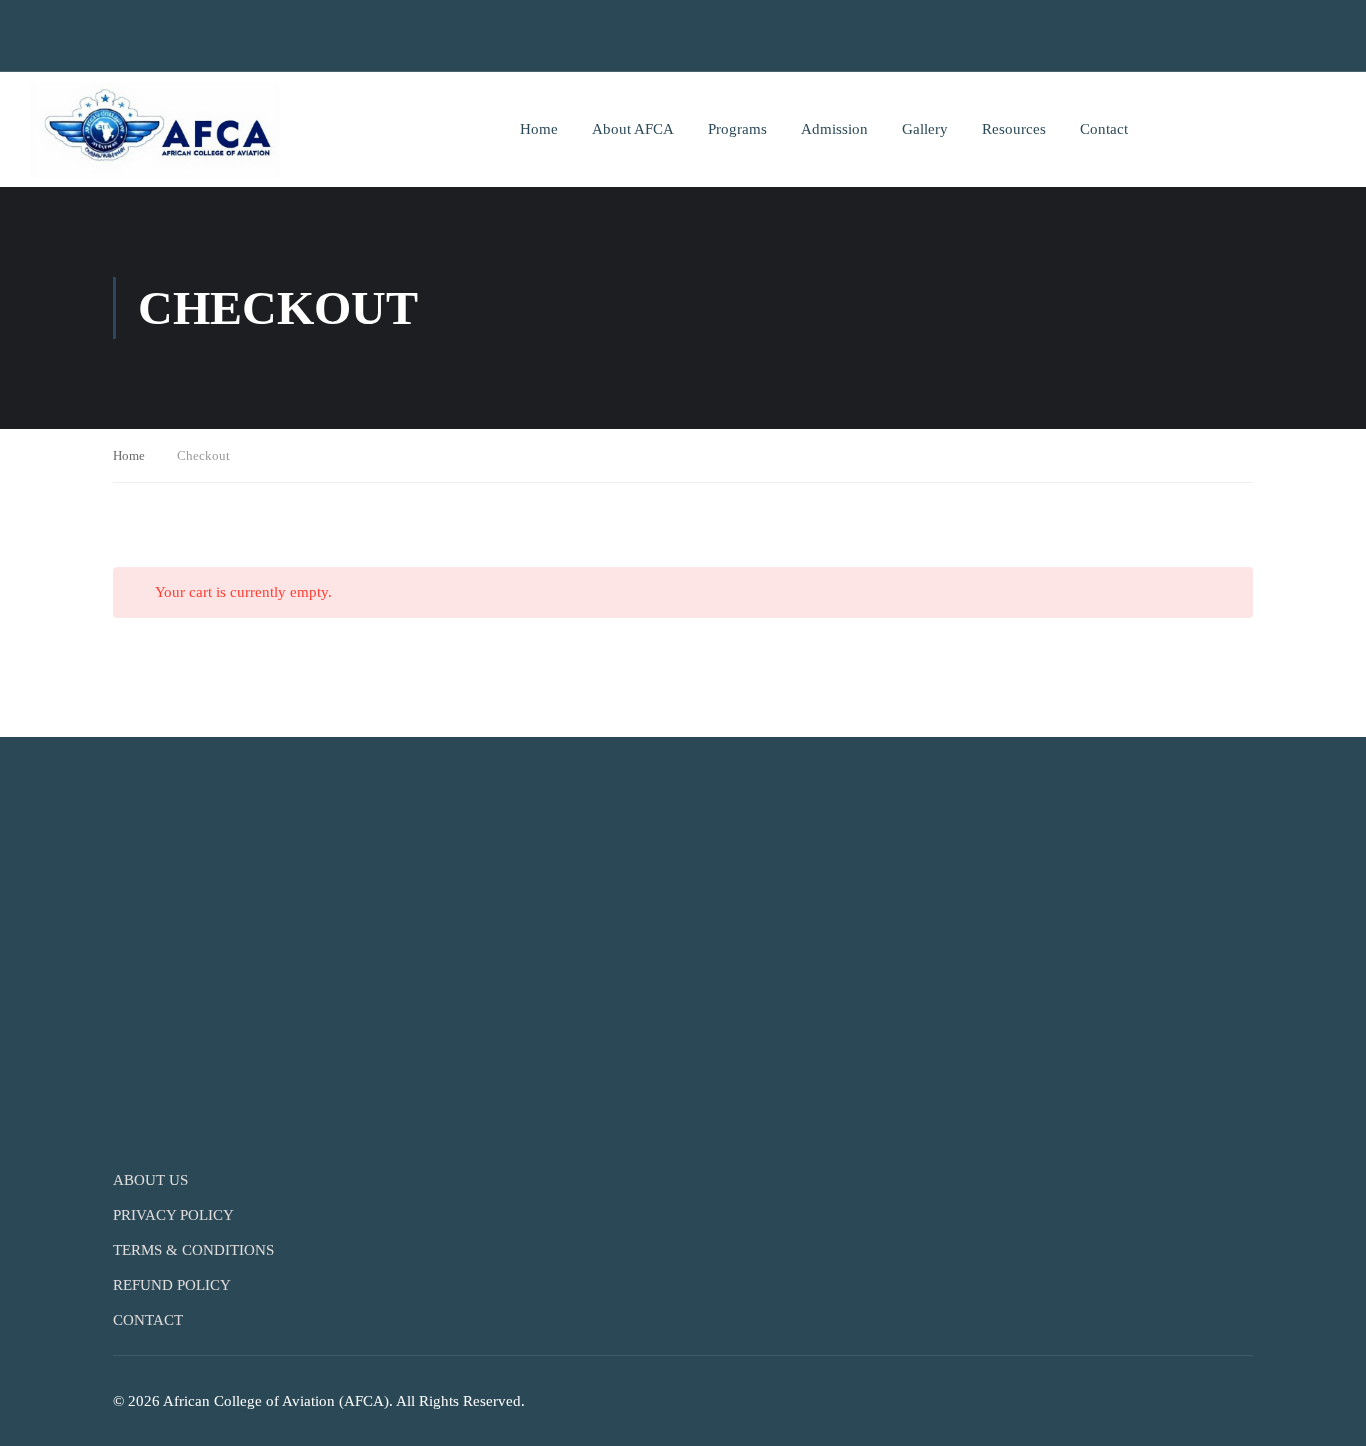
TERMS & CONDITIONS (193, 1250)
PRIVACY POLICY (173, 1215)
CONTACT (148, 1320)
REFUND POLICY (172, 1285)
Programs (737, 129)
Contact (1104, 129)
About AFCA (633, 129)
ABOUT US (150, 1180)
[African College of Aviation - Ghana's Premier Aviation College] (155, 129)
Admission (834, 129)
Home (539, 129)
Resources (1014, 129)
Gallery (925, 129)
